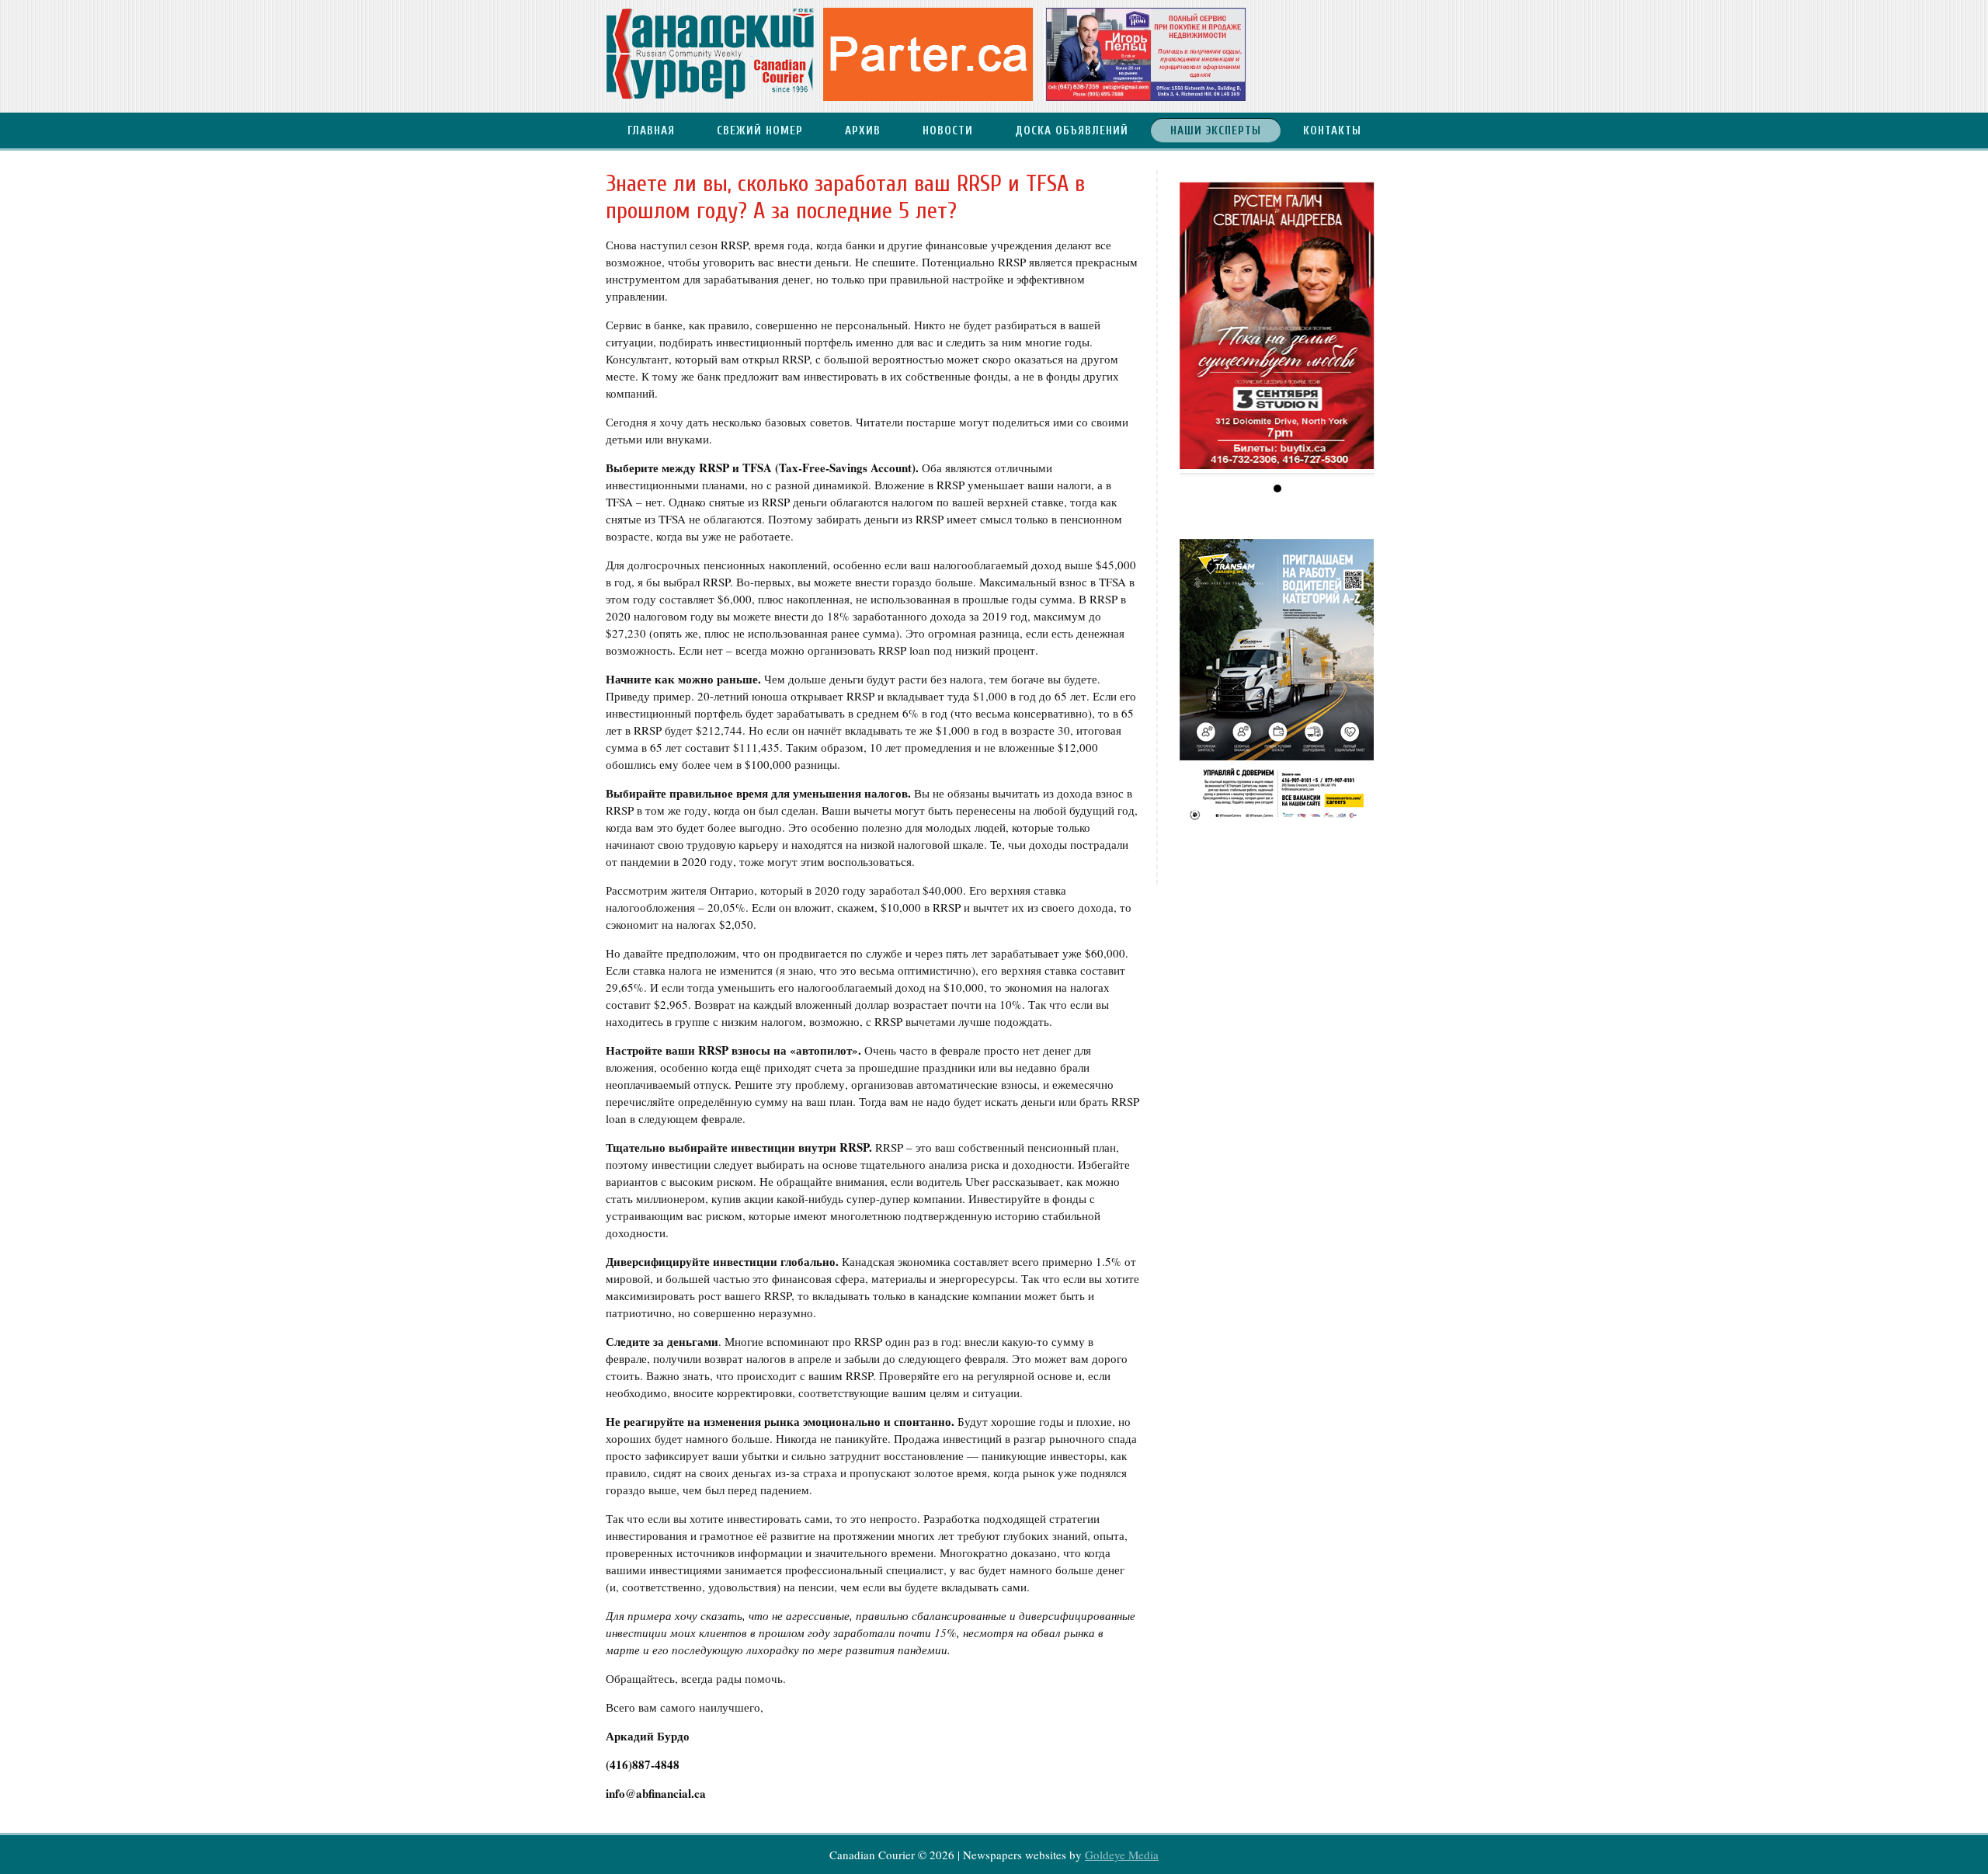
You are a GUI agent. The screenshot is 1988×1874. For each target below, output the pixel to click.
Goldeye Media (1122, 1855)
